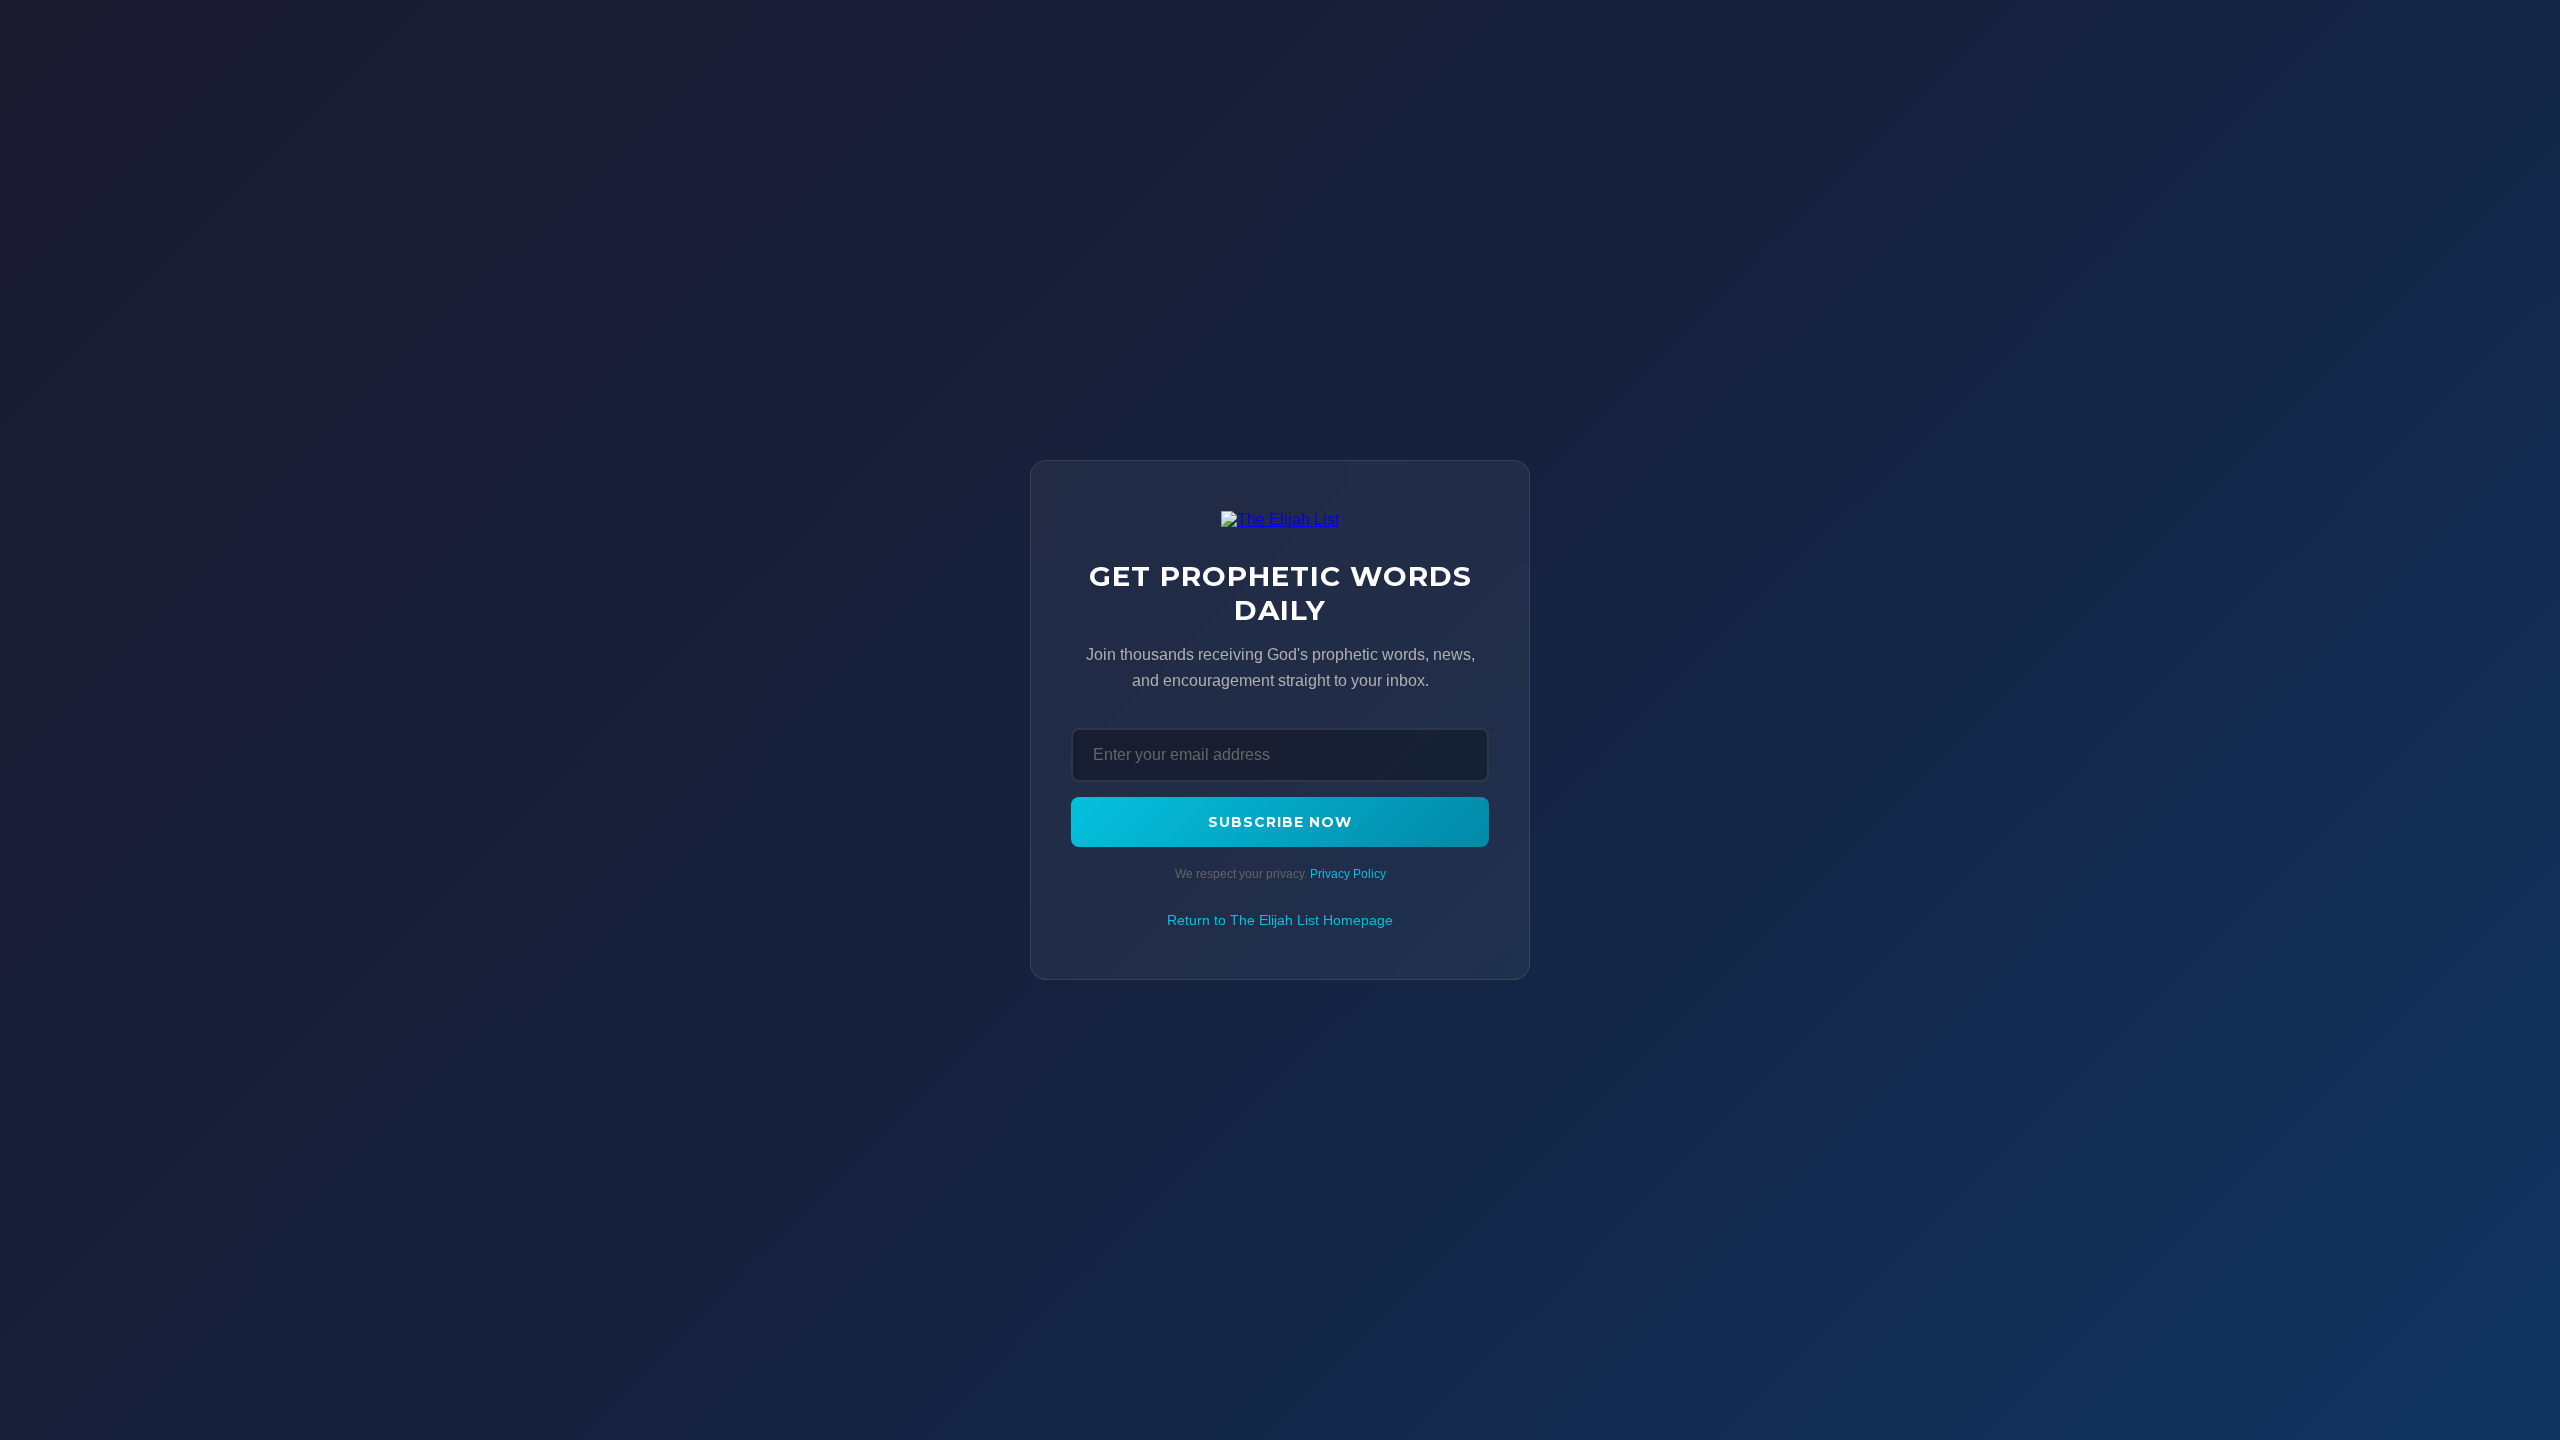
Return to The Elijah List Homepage (1280, 920)
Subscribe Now (1280, 822)
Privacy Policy (1348, 874)
